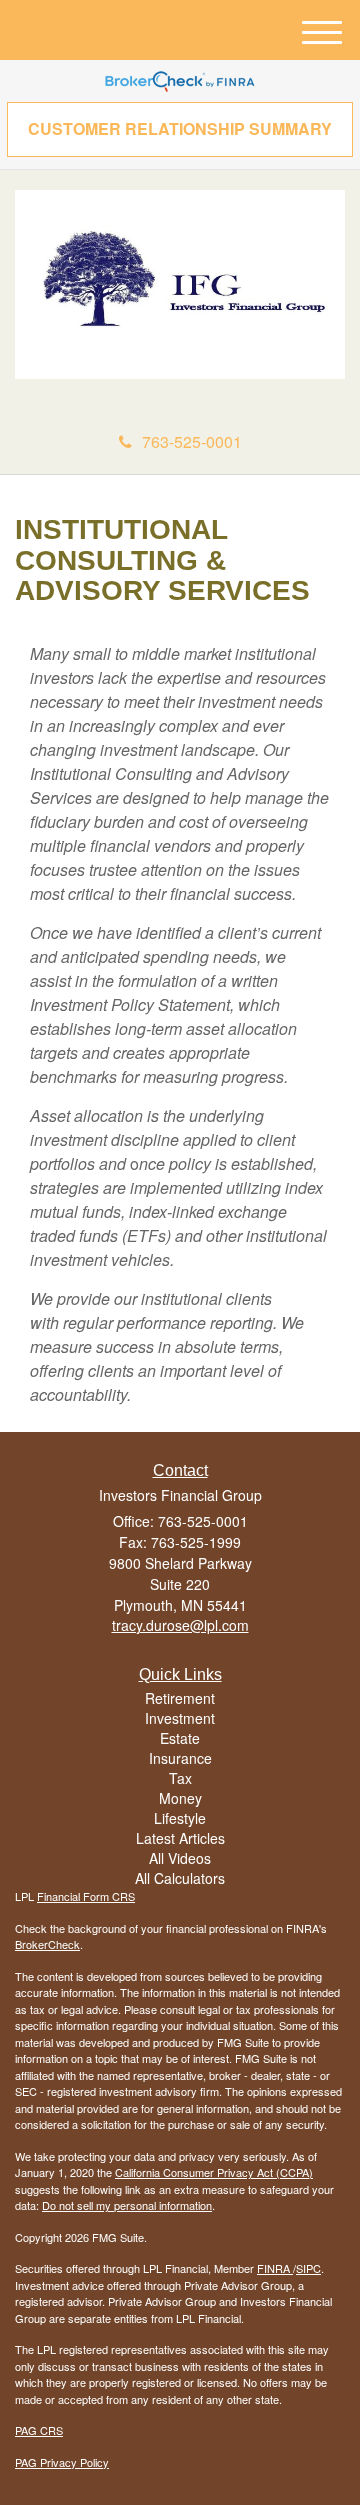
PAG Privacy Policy (62, 2462)
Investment (180, 1718)
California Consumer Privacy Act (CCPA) (214, 2172)
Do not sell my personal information (127, 2205)
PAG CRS (39, 2430)
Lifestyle (180, 1818)
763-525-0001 (192, 441)
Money (180, 1798)
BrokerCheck (47, 1944)
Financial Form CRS (86, 1896)
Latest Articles (180, 1838)
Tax (180, 1778)
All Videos (180, 1858)
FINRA (275, 2268)
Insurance (180, 1758)
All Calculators (180, 1878)
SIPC (308, 2268)
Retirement (180, 1698)
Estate (180, 1738)
